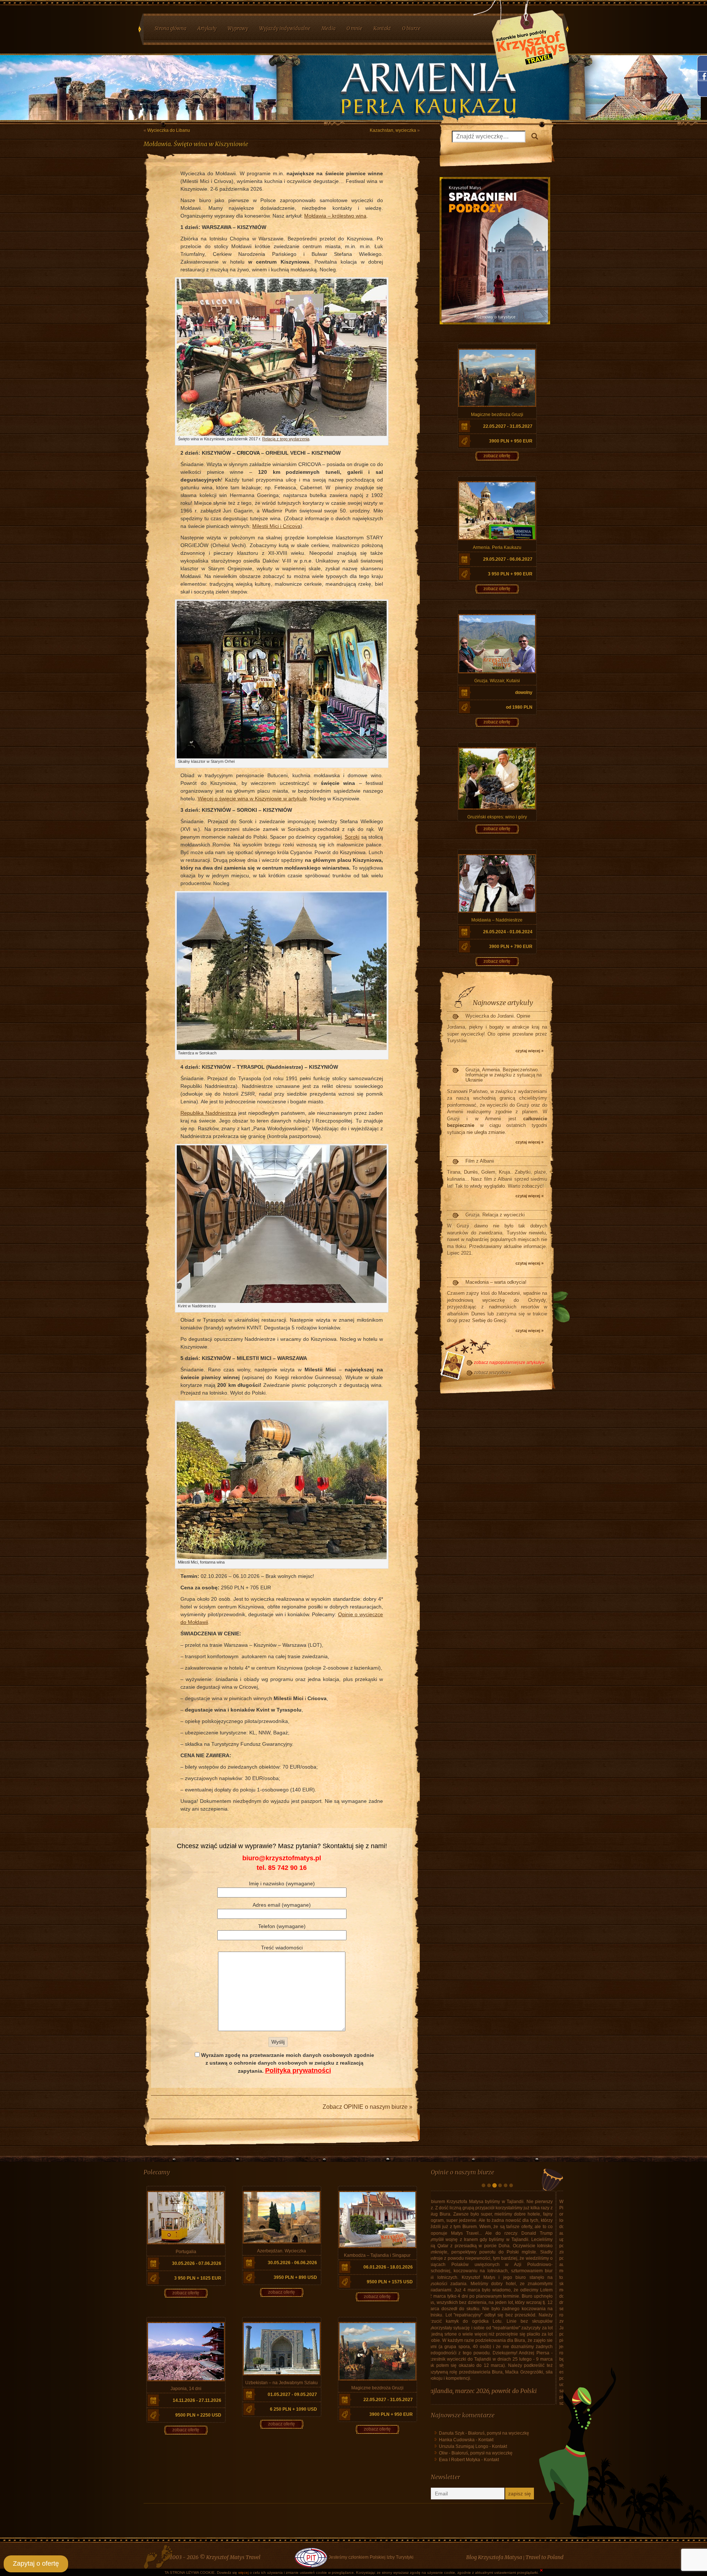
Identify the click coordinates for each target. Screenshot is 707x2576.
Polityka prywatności (298, 2071)
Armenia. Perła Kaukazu (497, 547)
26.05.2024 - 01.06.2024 (508, 932)
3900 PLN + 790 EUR (511, 947)
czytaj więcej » (530, 1051)
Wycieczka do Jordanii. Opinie (498, 1016)
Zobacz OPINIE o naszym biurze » (367, 2107)
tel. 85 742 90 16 (282, 1868)
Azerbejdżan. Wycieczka (282, 2251)
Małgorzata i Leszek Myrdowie (475, 2327)
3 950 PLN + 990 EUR (510, 574)
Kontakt (486, 2376)
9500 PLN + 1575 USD (390, 2282)
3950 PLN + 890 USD (295, 2277)
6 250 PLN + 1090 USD (293, 2409)
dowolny (524, 693)
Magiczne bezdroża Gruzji (497, 415)
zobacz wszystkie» (493, 1372)
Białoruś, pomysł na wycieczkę (499, 2370)
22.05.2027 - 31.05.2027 (508, 426)
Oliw (443, 2390)
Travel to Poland (544, 2505)
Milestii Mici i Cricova (276, 526)
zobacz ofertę (497, 456)
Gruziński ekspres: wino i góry (497, 817)
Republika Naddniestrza (208, 1113)
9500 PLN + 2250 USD (198, 2415)
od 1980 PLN (519, 707)
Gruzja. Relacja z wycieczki (495, 1215)
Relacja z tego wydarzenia (286, 439)
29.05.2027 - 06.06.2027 (508, 559)
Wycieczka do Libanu (169, 130)
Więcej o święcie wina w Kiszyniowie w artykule (252, 799)
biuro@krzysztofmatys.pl (282, 1858)
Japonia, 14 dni (186, 2389)
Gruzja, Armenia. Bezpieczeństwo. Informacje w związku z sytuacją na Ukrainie (504, 1075)
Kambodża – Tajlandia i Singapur (377, 2255)
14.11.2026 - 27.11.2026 (197, 2400)
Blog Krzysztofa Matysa (494, 2505)
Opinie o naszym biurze (462, 2172)
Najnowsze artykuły (503, 1003)
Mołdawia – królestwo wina (335, 216)
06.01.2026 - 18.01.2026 (388, 2267)
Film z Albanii (480, 1161)
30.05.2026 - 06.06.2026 (292, 2263)
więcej (243, 2573)
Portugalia (186, 2252)
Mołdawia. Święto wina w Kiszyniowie (196, 144)
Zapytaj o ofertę (36, 2563)
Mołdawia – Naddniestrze (497, 920)
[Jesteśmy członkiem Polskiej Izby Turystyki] (310, 2505)
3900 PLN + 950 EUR (511, 441)
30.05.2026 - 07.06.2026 (197, 2263)
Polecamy (157, 2172)
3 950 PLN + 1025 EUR (198, 2278)
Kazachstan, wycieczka (393, 130)
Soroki (352, 837)
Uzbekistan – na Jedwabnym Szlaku (282, 2383)
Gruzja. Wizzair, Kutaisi (497, 681)
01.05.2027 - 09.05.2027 (292, 2394)
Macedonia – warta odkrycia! (496, 1282)
